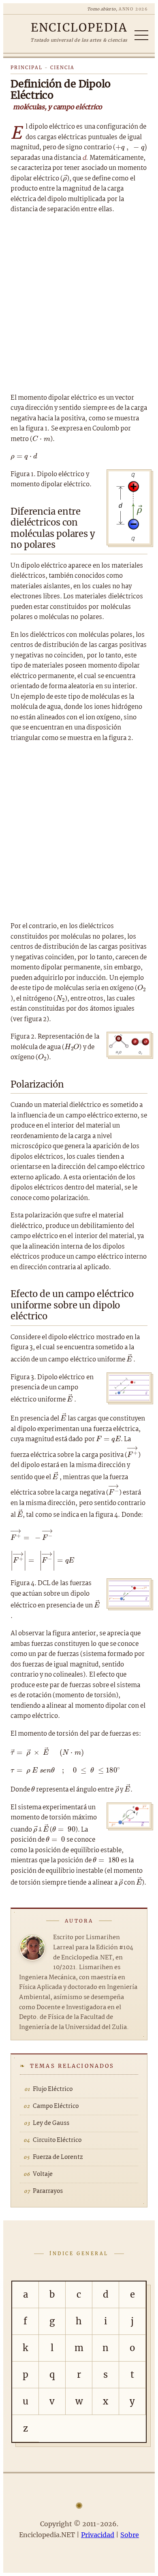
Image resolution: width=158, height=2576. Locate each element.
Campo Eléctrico (56, 2106)
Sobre (130, 2535)
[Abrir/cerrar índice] (141, 35)
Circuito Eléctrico (57, 2140)
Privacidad (98, 2535)
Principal (27, 68)
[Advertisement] (79, 304)
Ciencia (62, 68)
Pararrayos (48, 2191)
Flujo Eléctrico (53, 2089)
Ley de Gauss (51, 2123)
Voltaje (43, 2174)
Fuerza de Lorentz (58, 2157)
